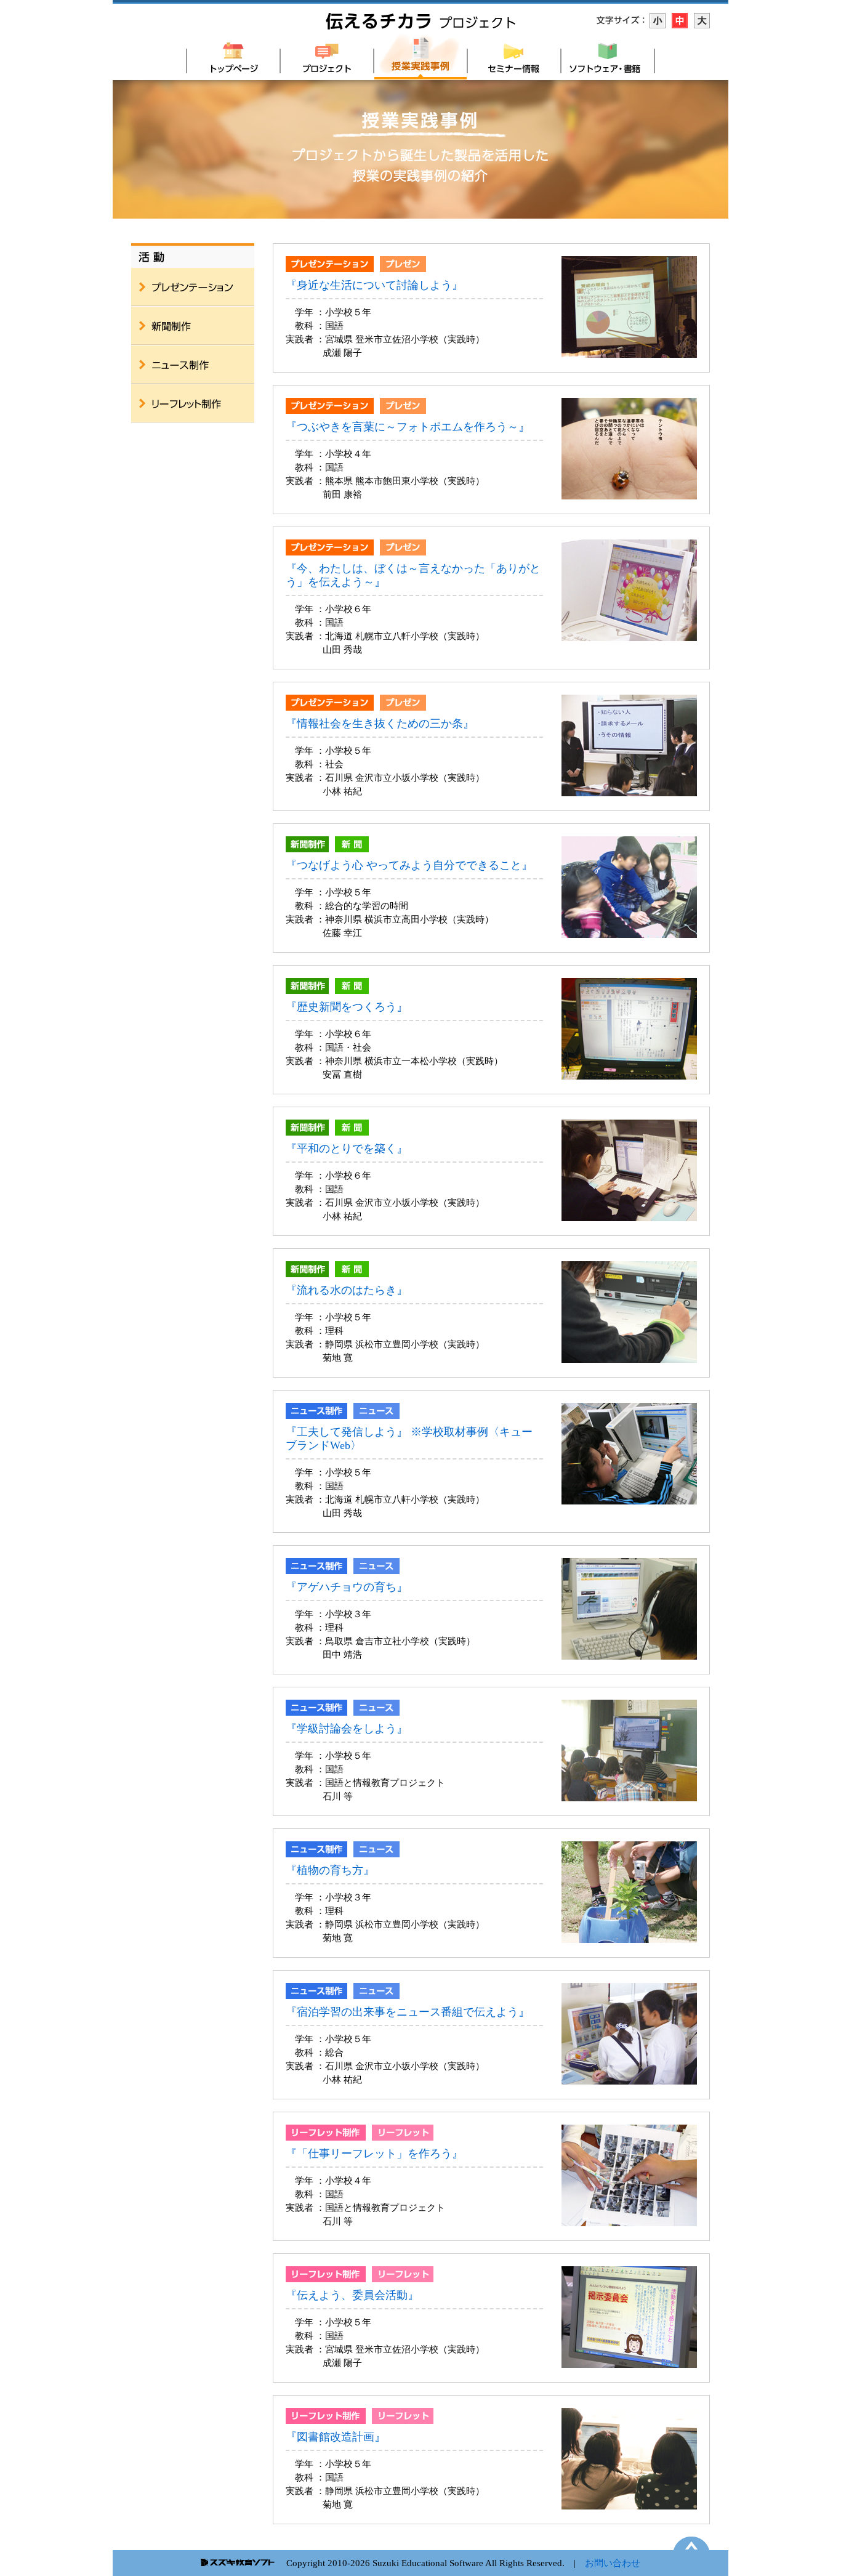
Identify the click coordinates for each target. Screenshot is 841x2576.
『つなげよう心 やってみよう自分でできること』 (409, 865)
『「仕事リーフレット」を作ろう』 (374, 2154)
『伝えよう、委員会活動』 (352, 2295)
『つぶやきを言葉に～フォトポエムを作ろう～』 (408, 427)
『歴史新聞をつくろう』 (347, 1007)
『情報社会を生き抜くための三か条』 (380, 724)
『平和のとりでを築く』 (347, 1149)
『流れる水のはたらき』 (347, 1290)
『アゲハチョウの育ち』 (347, 1587)
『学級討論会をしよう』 (347, 1729)
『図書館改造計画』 (336, 2437)
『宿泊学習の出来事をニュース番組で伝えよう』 (413, 2012)
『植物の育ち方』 (330, 1870)
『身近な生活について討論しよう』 (374, 285)
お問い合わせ (613, 2563)
